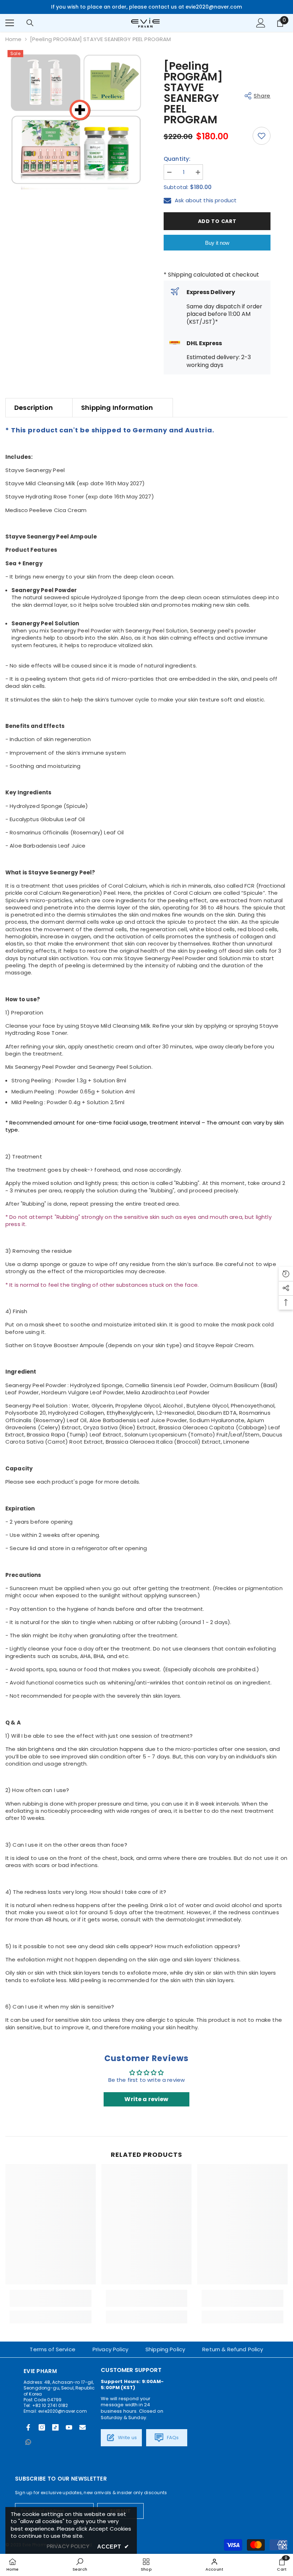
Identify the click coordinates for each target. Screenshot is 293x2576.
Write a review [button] (146, 2099)
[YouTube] (69, 2427)
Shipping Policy (165, 2349)
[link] (51, 2298)
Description (34, 408)
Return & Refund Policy (233, 2349)
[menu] (10, 23)
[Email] (83, 2427)
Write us (127, 2438)
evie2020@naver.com (63, 2411)
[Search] (30, 23)
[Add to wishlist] (262, 136)
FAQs (172, 2438)
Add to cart (217, 221)
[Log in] (261, 23)
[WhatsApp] (28, 2442)
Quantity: (177, 159)
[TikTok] (55, 2427)
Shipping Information (117, 408)
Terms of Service (52, 2349)
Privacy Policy (110, 2349)
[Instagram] (42, 2427)
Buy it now (217, 243)
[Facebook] (28, 2427)
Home (14, 39)
